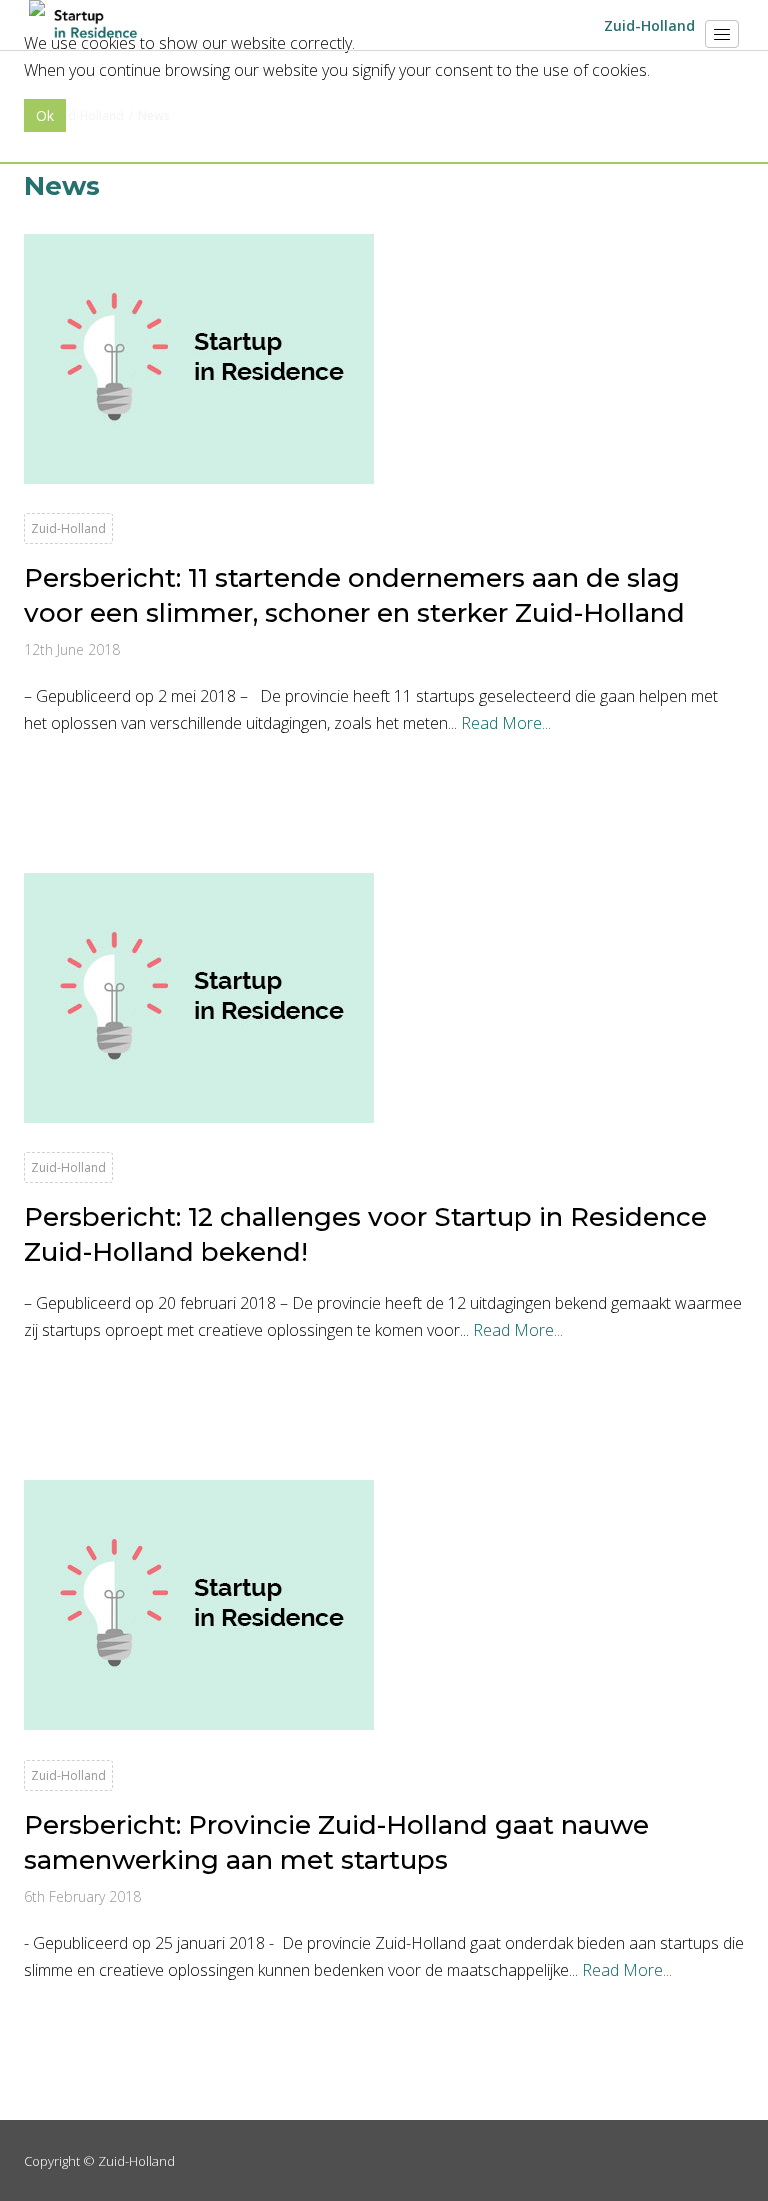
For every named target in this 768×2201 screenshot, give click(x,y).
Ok (45, 115)
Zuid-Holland (136, 2161)
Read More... (506, 723)
